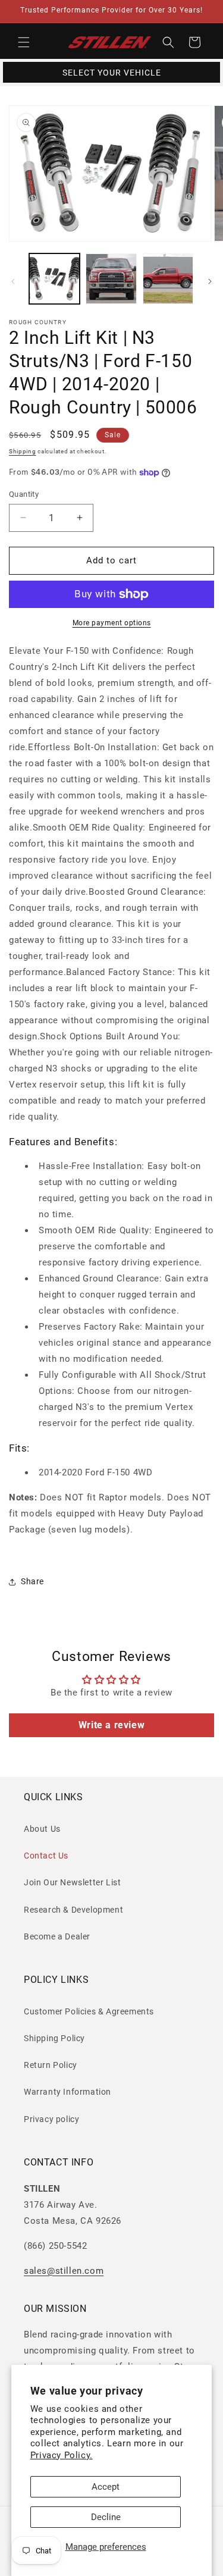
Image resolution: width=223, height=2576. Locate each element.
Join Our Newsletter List (72, 1882)
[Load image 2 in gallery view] (111, 279)
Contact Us (46, 1856)
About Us (42, 1829)
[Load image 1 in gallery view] (54, 279)
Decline (106, 2517)
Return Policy (51, 2065)
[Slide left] (13, 281)
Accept (106, 2487)
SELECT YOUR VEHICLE (112, 73)
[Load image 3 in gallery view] (168, 279)
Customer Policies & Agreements (89, 2011)
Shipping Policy (54, 2038)
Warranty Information (67, 2092)
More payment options (112, 623)
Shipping (23, 451)
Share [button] (32, 1581)
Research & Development (73, 1910)
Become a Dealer (57, 1936)
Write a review (111, 1725)
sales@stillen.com (64, 2271)
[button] (24, 42)
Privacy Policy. (62, 2455)
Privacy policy (51, 2119)
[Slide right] (210, 281)
